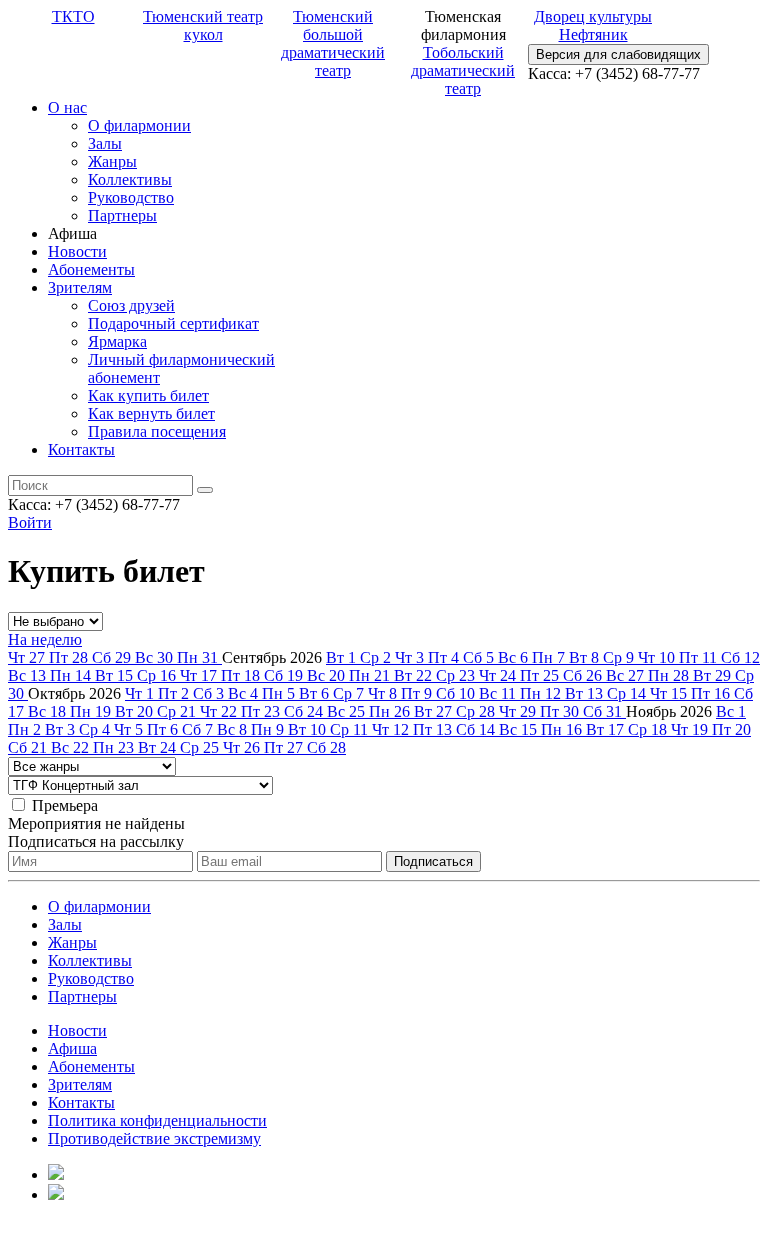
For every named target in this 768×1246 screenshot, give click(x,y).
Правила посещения (157, 431)
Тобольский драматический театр (463, 70)
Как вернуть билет (151, 413)
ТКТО (73, 16)
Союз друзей (131, 305)
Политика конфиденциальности (157, 1120)
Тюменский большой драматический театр (333, 43)
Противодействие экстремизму (154, 1138)
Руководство (131, 197)
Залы (105, 143)
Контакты (81, 449)
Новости (77, 251)
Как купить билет (148, 395)
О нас (67, 107)
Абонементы (91, 269)
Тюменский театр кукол (203, 25)
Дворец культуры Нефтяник (593, 25)
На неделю (45, 639)
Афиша (72, 1048)
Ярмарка (117, 341)
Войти (30, 522)
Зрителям (80, 287)
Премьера (65, 805)
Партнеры (122, 215)
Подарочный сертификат (173, 323)
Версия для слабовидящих (618, 54)
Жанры (112, 161)
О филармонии (139, 125)
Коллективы (130, 179)
